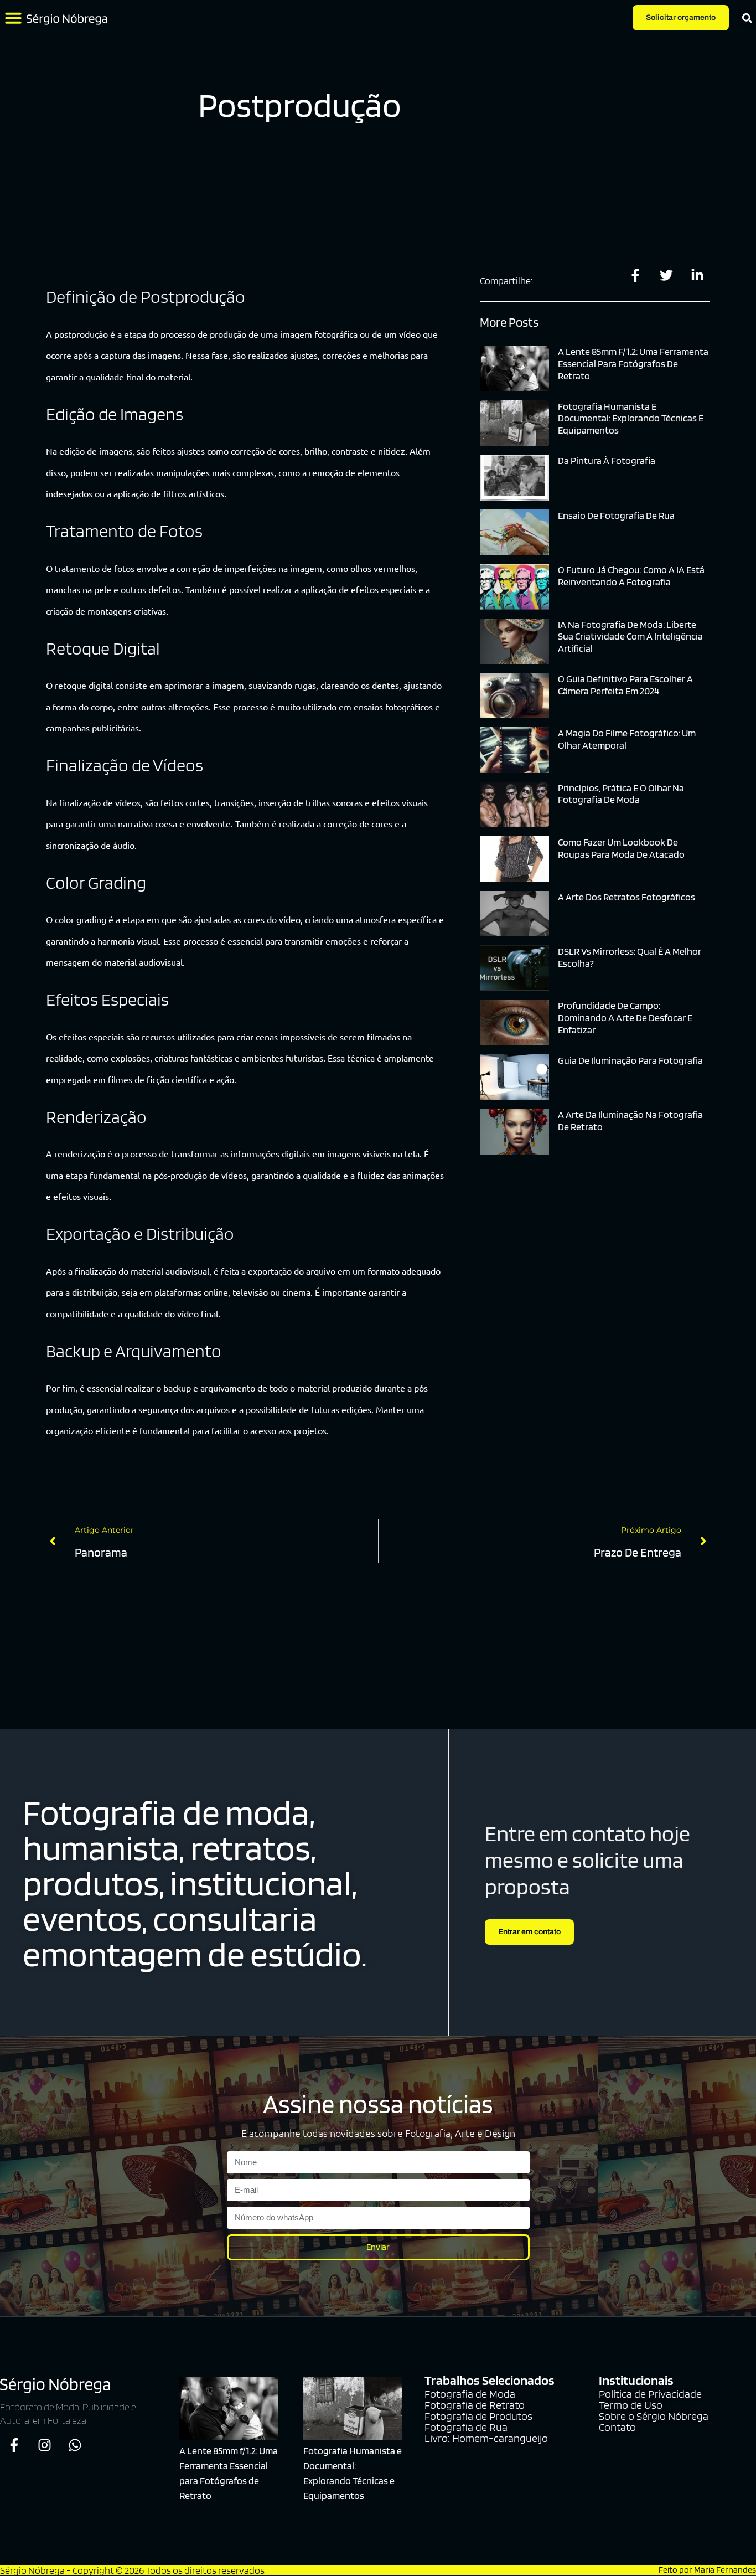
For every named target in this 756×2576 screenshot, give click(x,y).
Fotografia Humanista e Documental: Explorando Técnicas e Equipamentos (631, 418)
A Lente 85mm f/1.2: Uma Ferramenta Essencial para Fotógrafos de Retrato (633, 363)
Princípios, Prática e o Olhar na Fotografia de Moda (621, 794)
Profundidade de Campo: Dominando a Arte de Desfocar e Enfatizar (625, 1017)
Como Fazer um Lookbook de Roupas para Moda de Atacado (621, 848)
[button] (13, 18)
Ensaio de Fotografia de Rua (616, 515)
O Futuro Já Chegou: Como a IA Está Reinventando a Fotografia (631, 576)
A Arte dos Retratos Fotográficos (626, 897)
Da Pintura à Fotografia (607, 460)
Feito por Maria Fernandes (707, 2570)
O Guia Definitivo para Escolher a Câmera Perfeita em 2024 (625, 685)
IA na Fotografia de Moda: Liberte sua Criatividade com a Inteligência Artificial (630, 636)
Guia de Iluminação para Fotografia (630, 1060)
